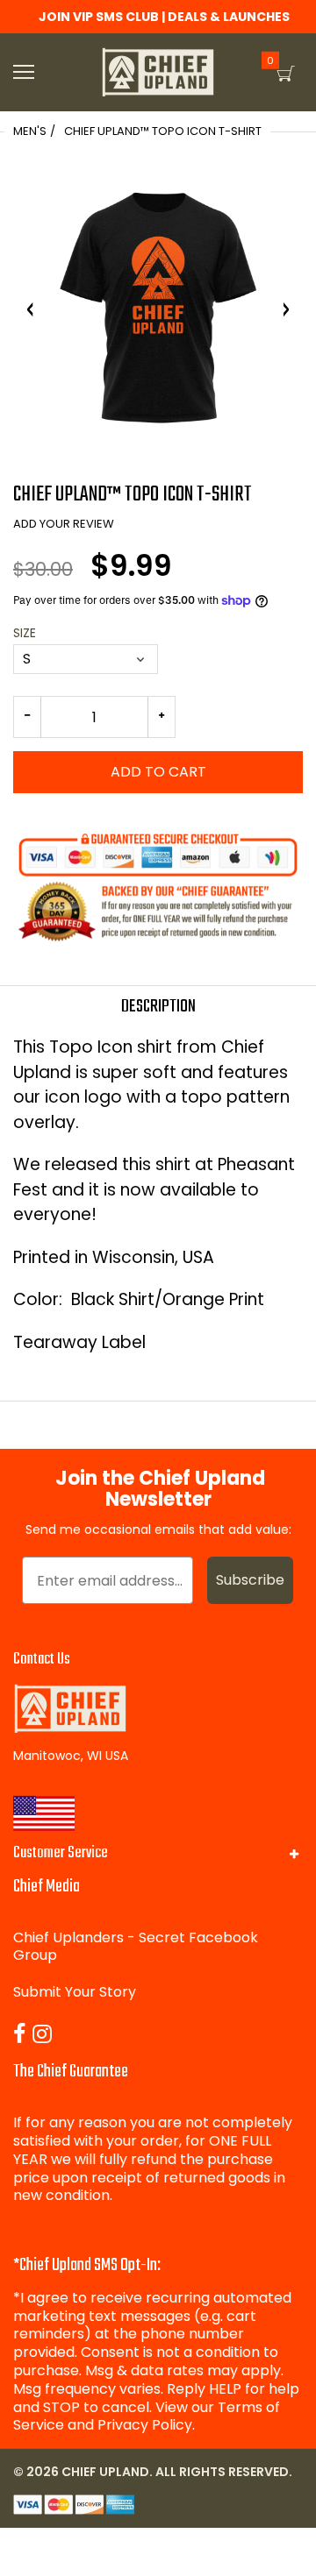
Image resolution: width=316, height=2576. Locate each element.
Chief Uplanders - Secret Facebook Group (136, 1947)
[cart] (286, 74)
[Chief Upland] (158, 72)
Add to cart (158, 772)
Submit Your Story (75, 1992)
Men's (30, 131)
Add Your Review (64, 524)
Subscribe (250, 1580)
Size (25, 633)
